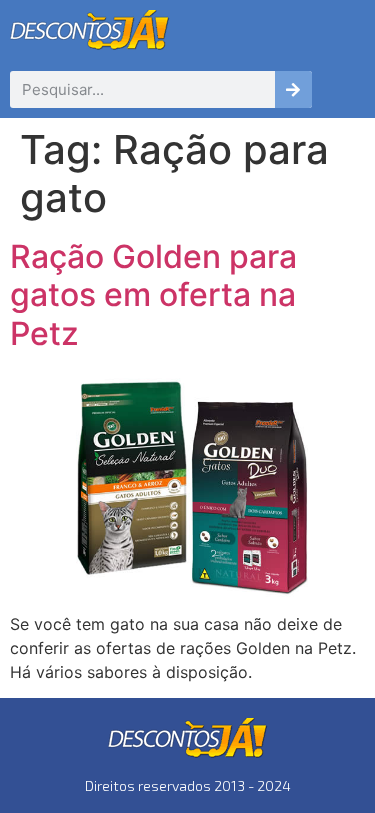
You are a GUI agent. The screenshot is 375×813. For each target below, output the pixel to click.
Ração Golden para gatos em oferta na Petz (153, 295)
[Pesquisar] (293, 89)
